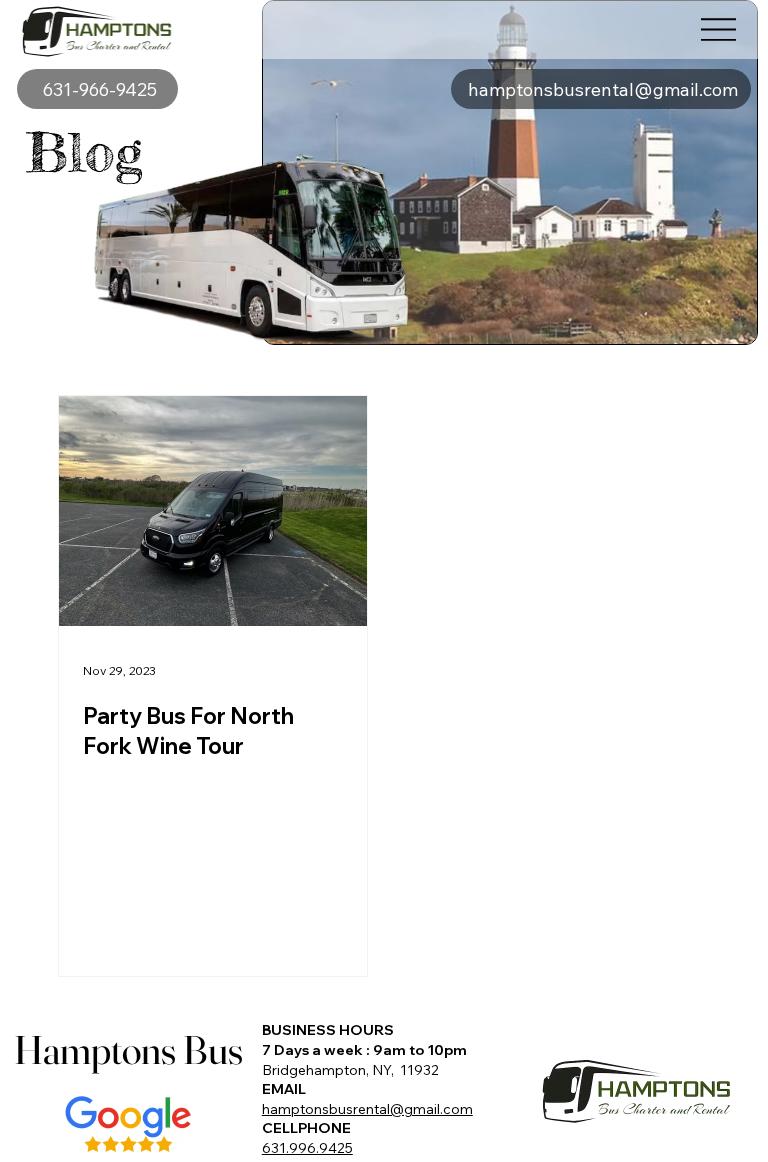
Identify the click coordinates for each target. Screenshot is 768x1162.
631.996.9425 (307, 1148)
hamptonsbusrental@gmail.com (367, 1109)
